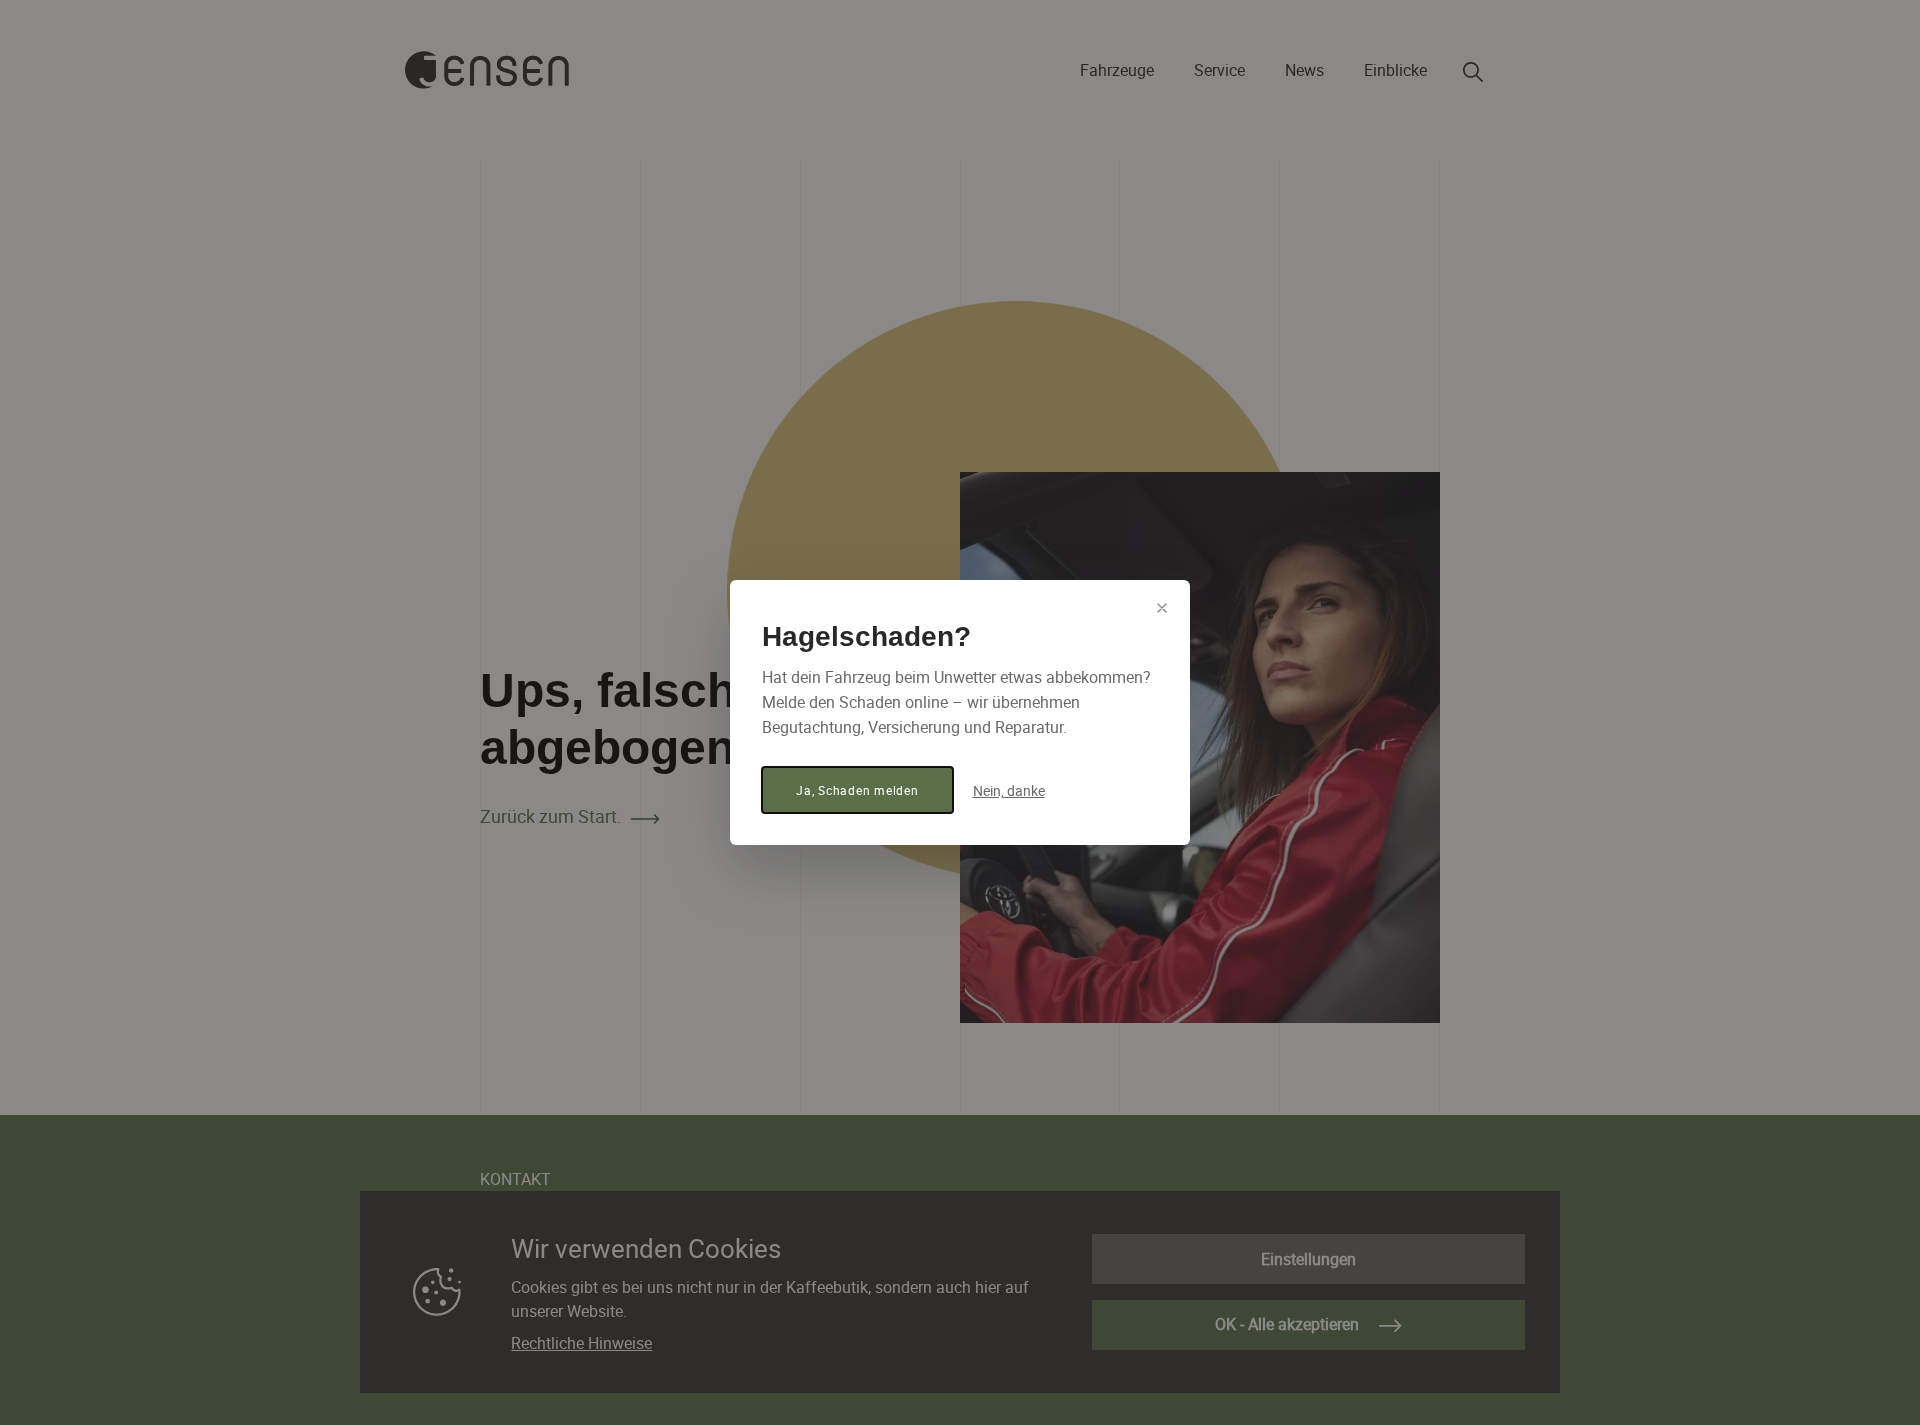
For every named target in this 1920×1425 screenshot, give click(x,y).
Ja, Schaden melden (857, 790)
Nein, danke (1009, 790)
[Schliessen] (1162, 608)
